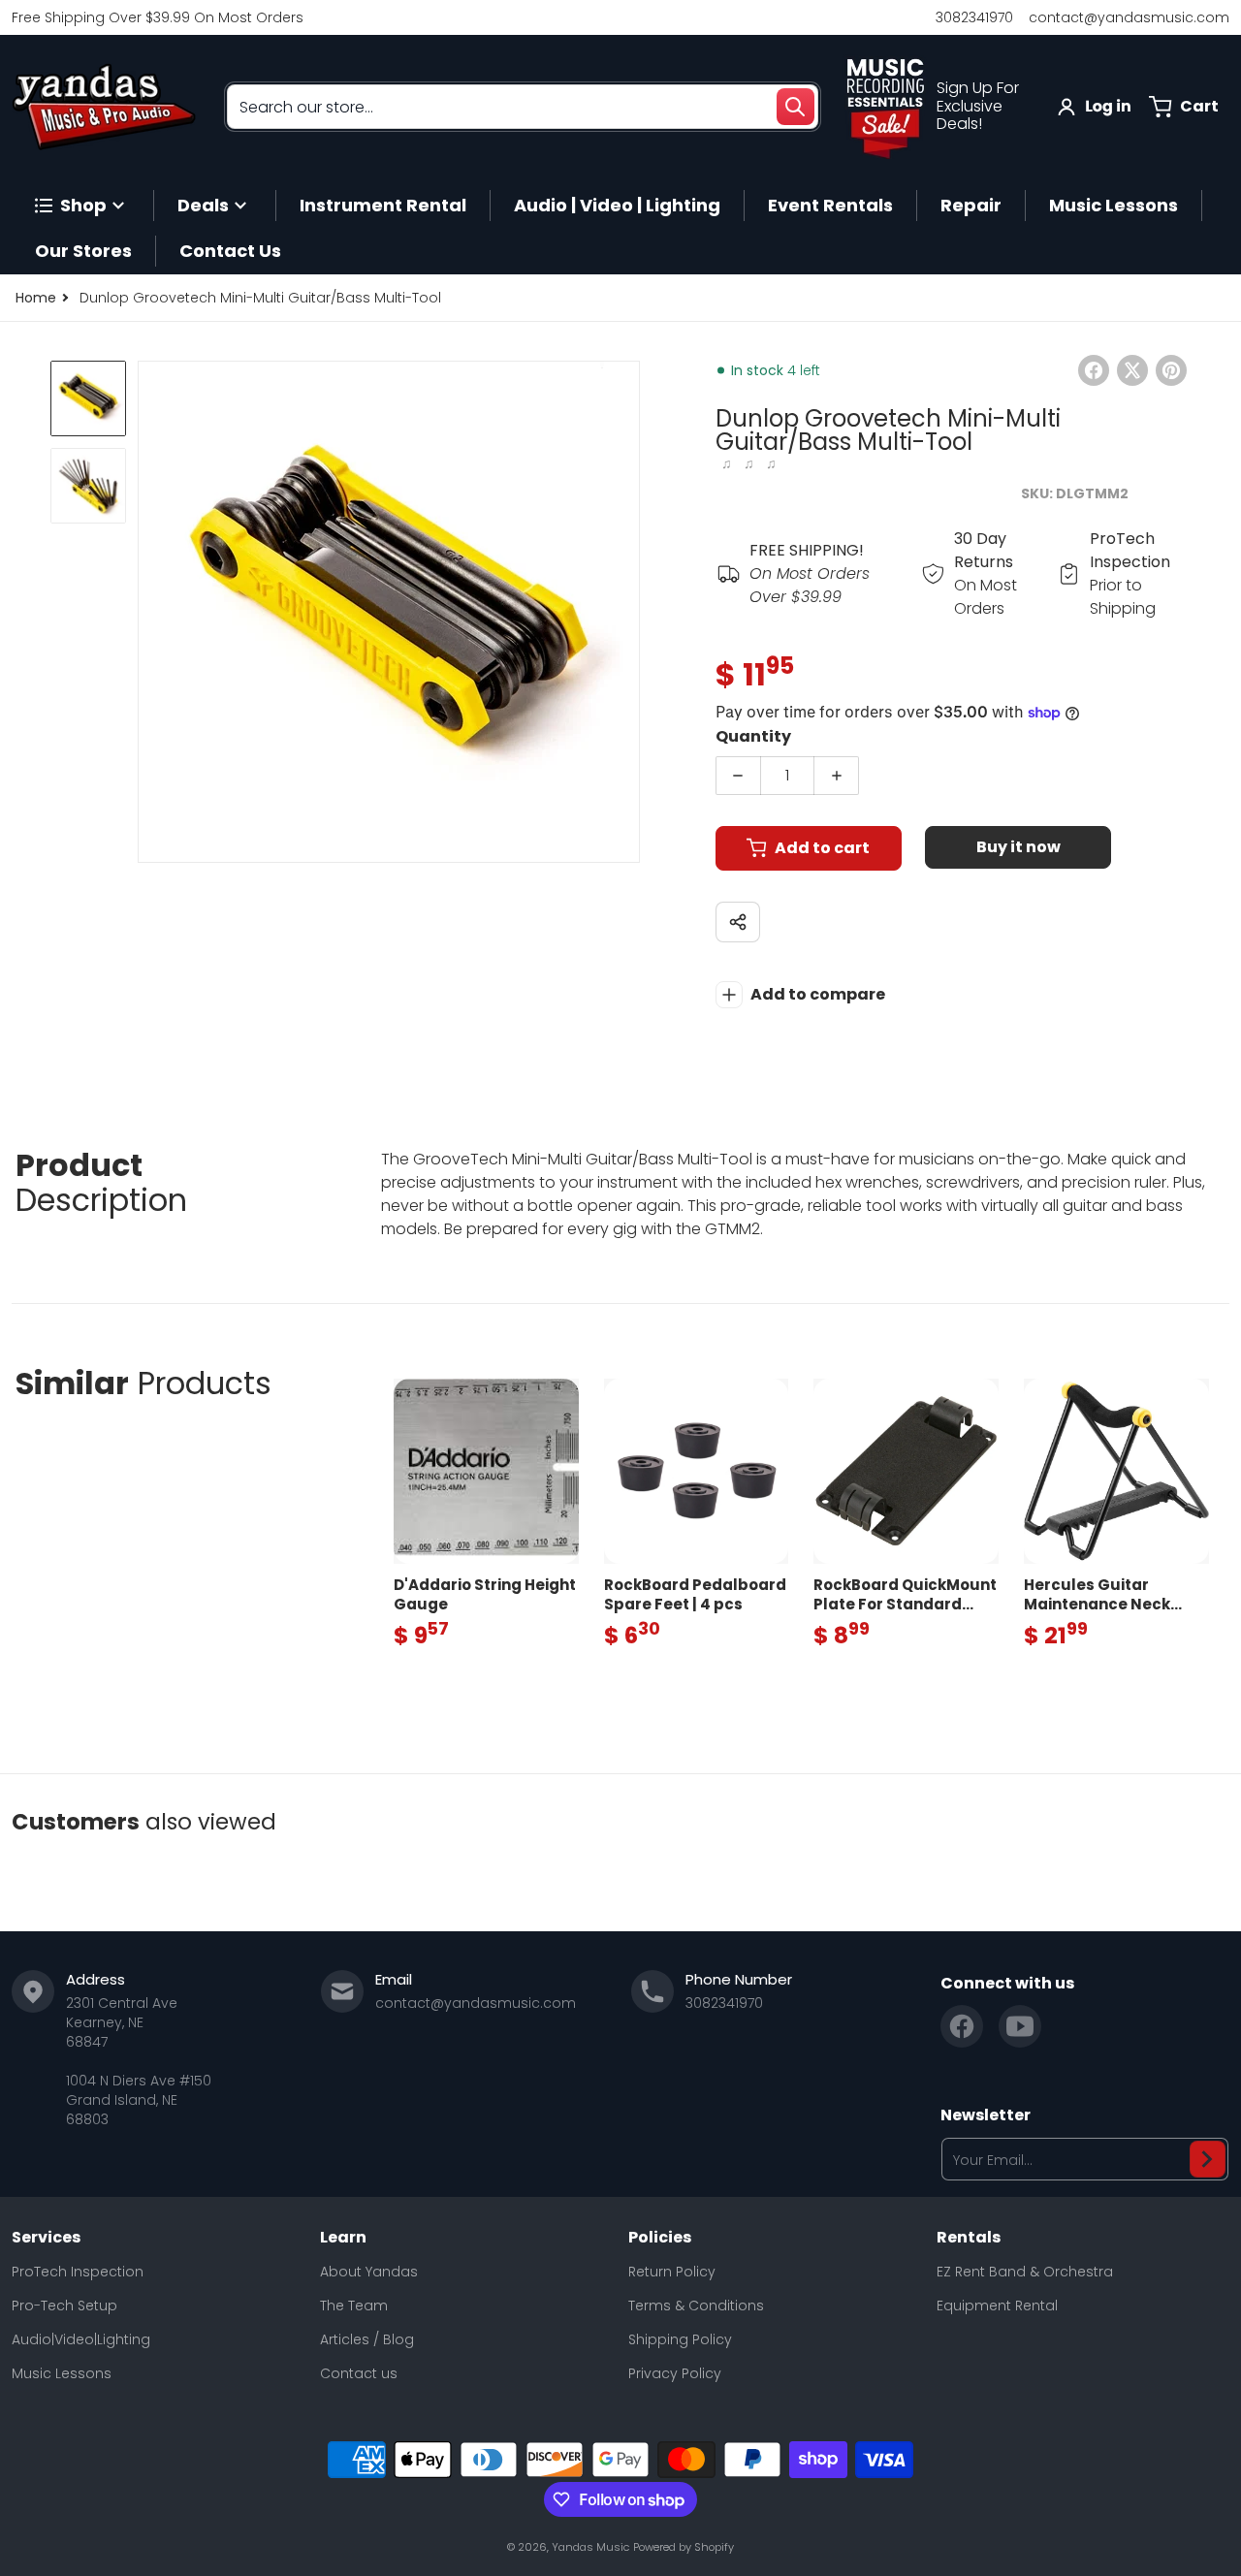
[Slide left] (149, 612)
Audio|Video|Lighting (81, 2339)
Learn (343, 2238)
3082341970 (974, 17)
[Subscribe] (1208, 2159)
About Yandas (369, 2272)
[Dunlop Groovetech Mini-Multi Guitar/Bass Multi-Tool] (88, 398)
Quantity (753, 736)
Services (46, 2238)
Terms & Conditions (696, 2306)
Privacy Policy (675, 2373)
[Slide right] (628, 612)
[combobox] (523, 107)
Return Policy (672, 2272)
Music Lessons (62, 2373)
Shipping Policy (680, 2339)
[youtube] (1020, 2026)
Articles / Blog (367, 2339)
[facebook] (962, 2026)
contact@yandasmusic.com (1129, 17)
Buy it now (1018, 847)
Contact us (359, 2373)
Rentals (969, 2238)
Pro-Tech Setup (64, 2306)
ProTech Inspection (78, 2272)
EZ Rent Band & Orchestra (1025, 2272)
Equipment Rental (997, 2306)
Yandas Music (590, 2547)
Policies (660, 2238)
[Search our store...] (795, 107)
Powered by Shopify (684, 2547)
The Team (354, 2306)
